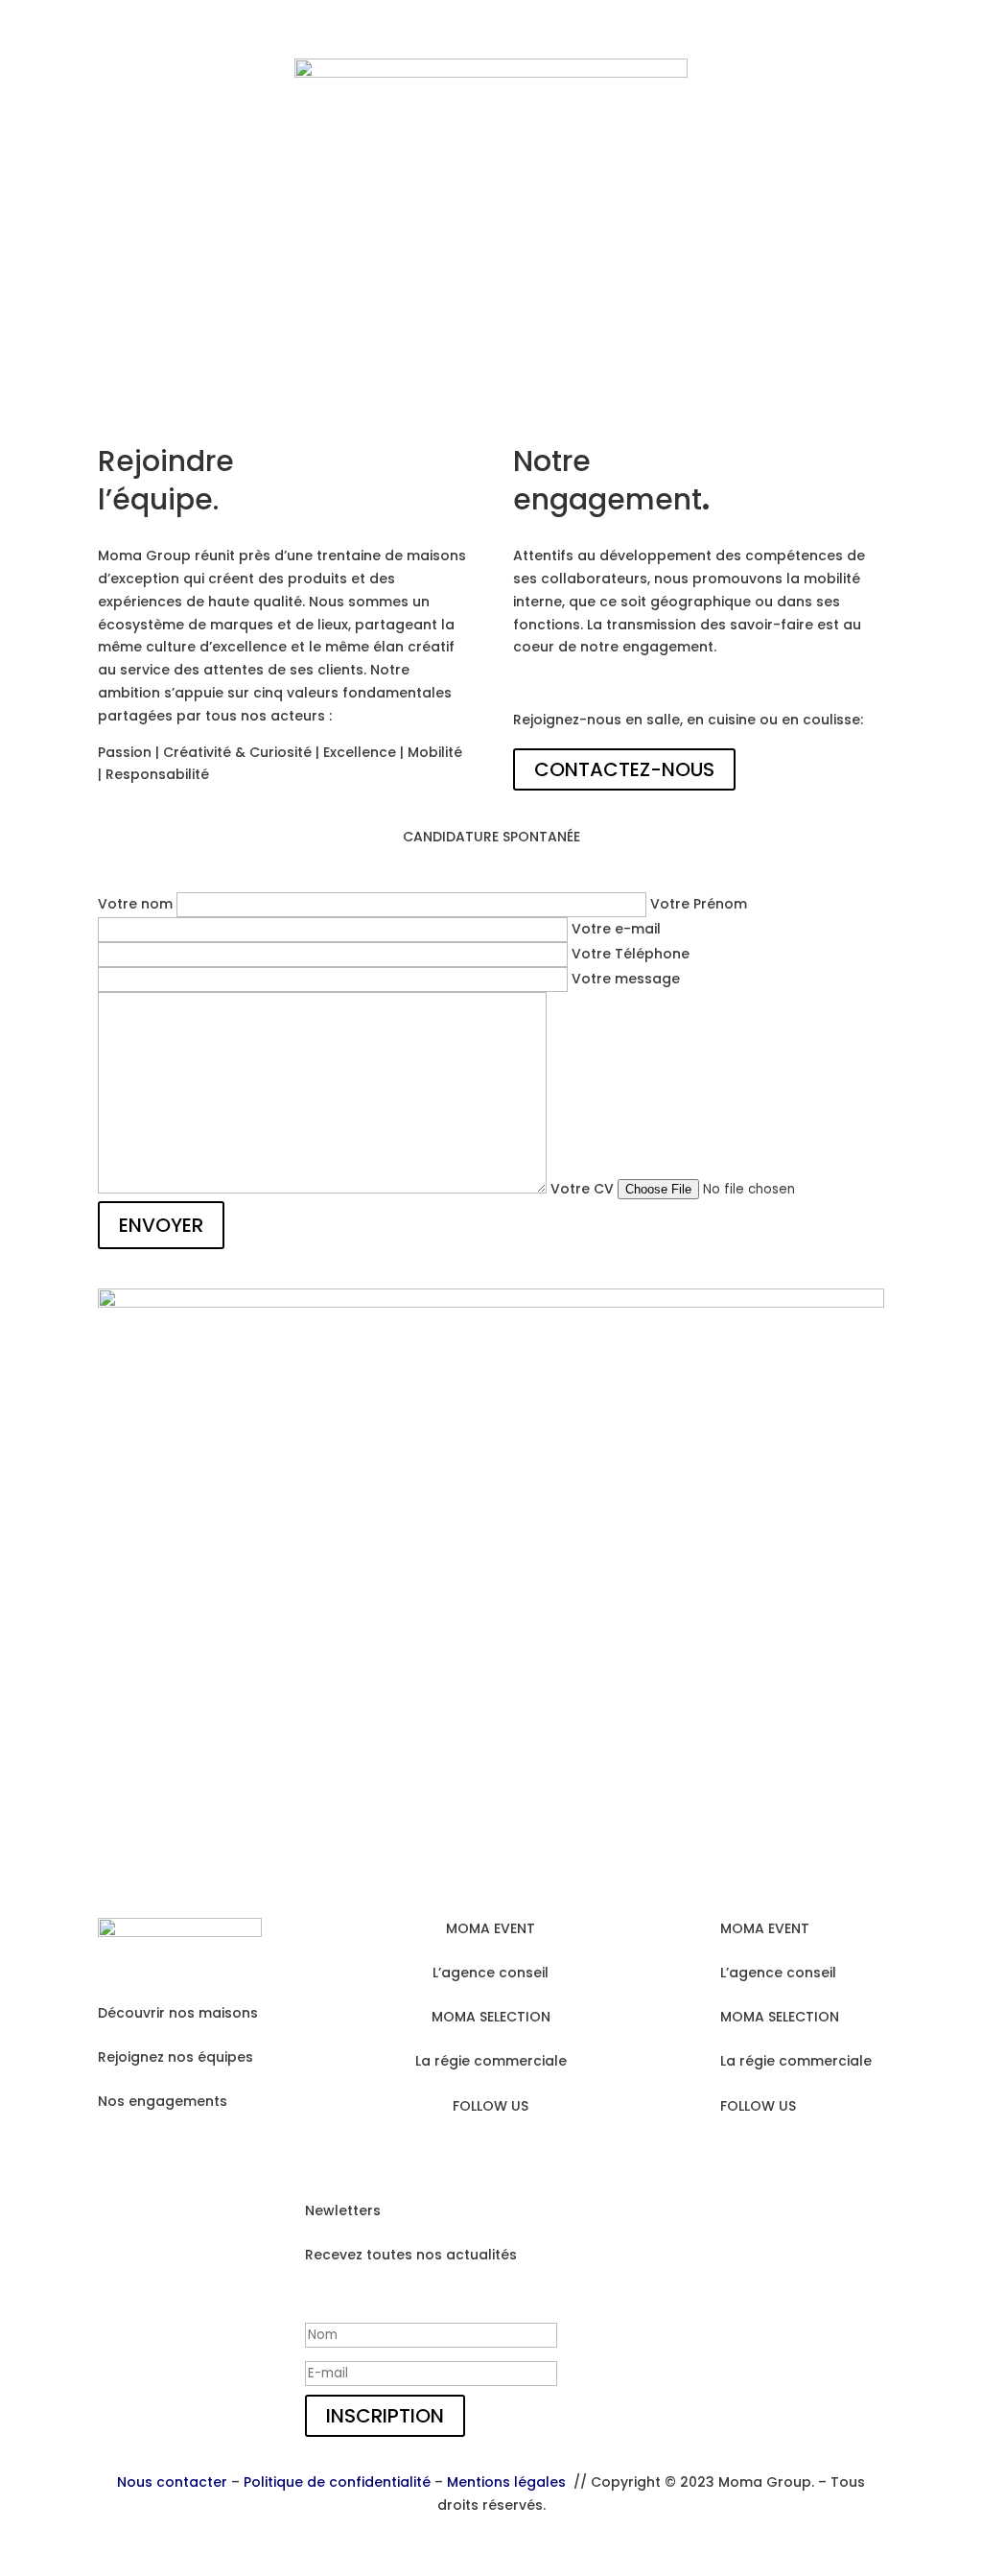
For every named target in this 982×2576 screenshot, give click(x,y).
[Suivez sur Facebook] (491, 2155)
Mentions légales (506, 2482)
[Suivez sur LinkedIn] (529, 2155)
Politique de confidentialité (337, 2482)
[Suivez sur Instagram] (453, 2155)
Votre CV (584, 1189)
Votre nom (137, 904)
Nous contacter (172, 2482)
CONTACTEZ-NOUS (624, 769)
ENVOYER (161, 1225)
